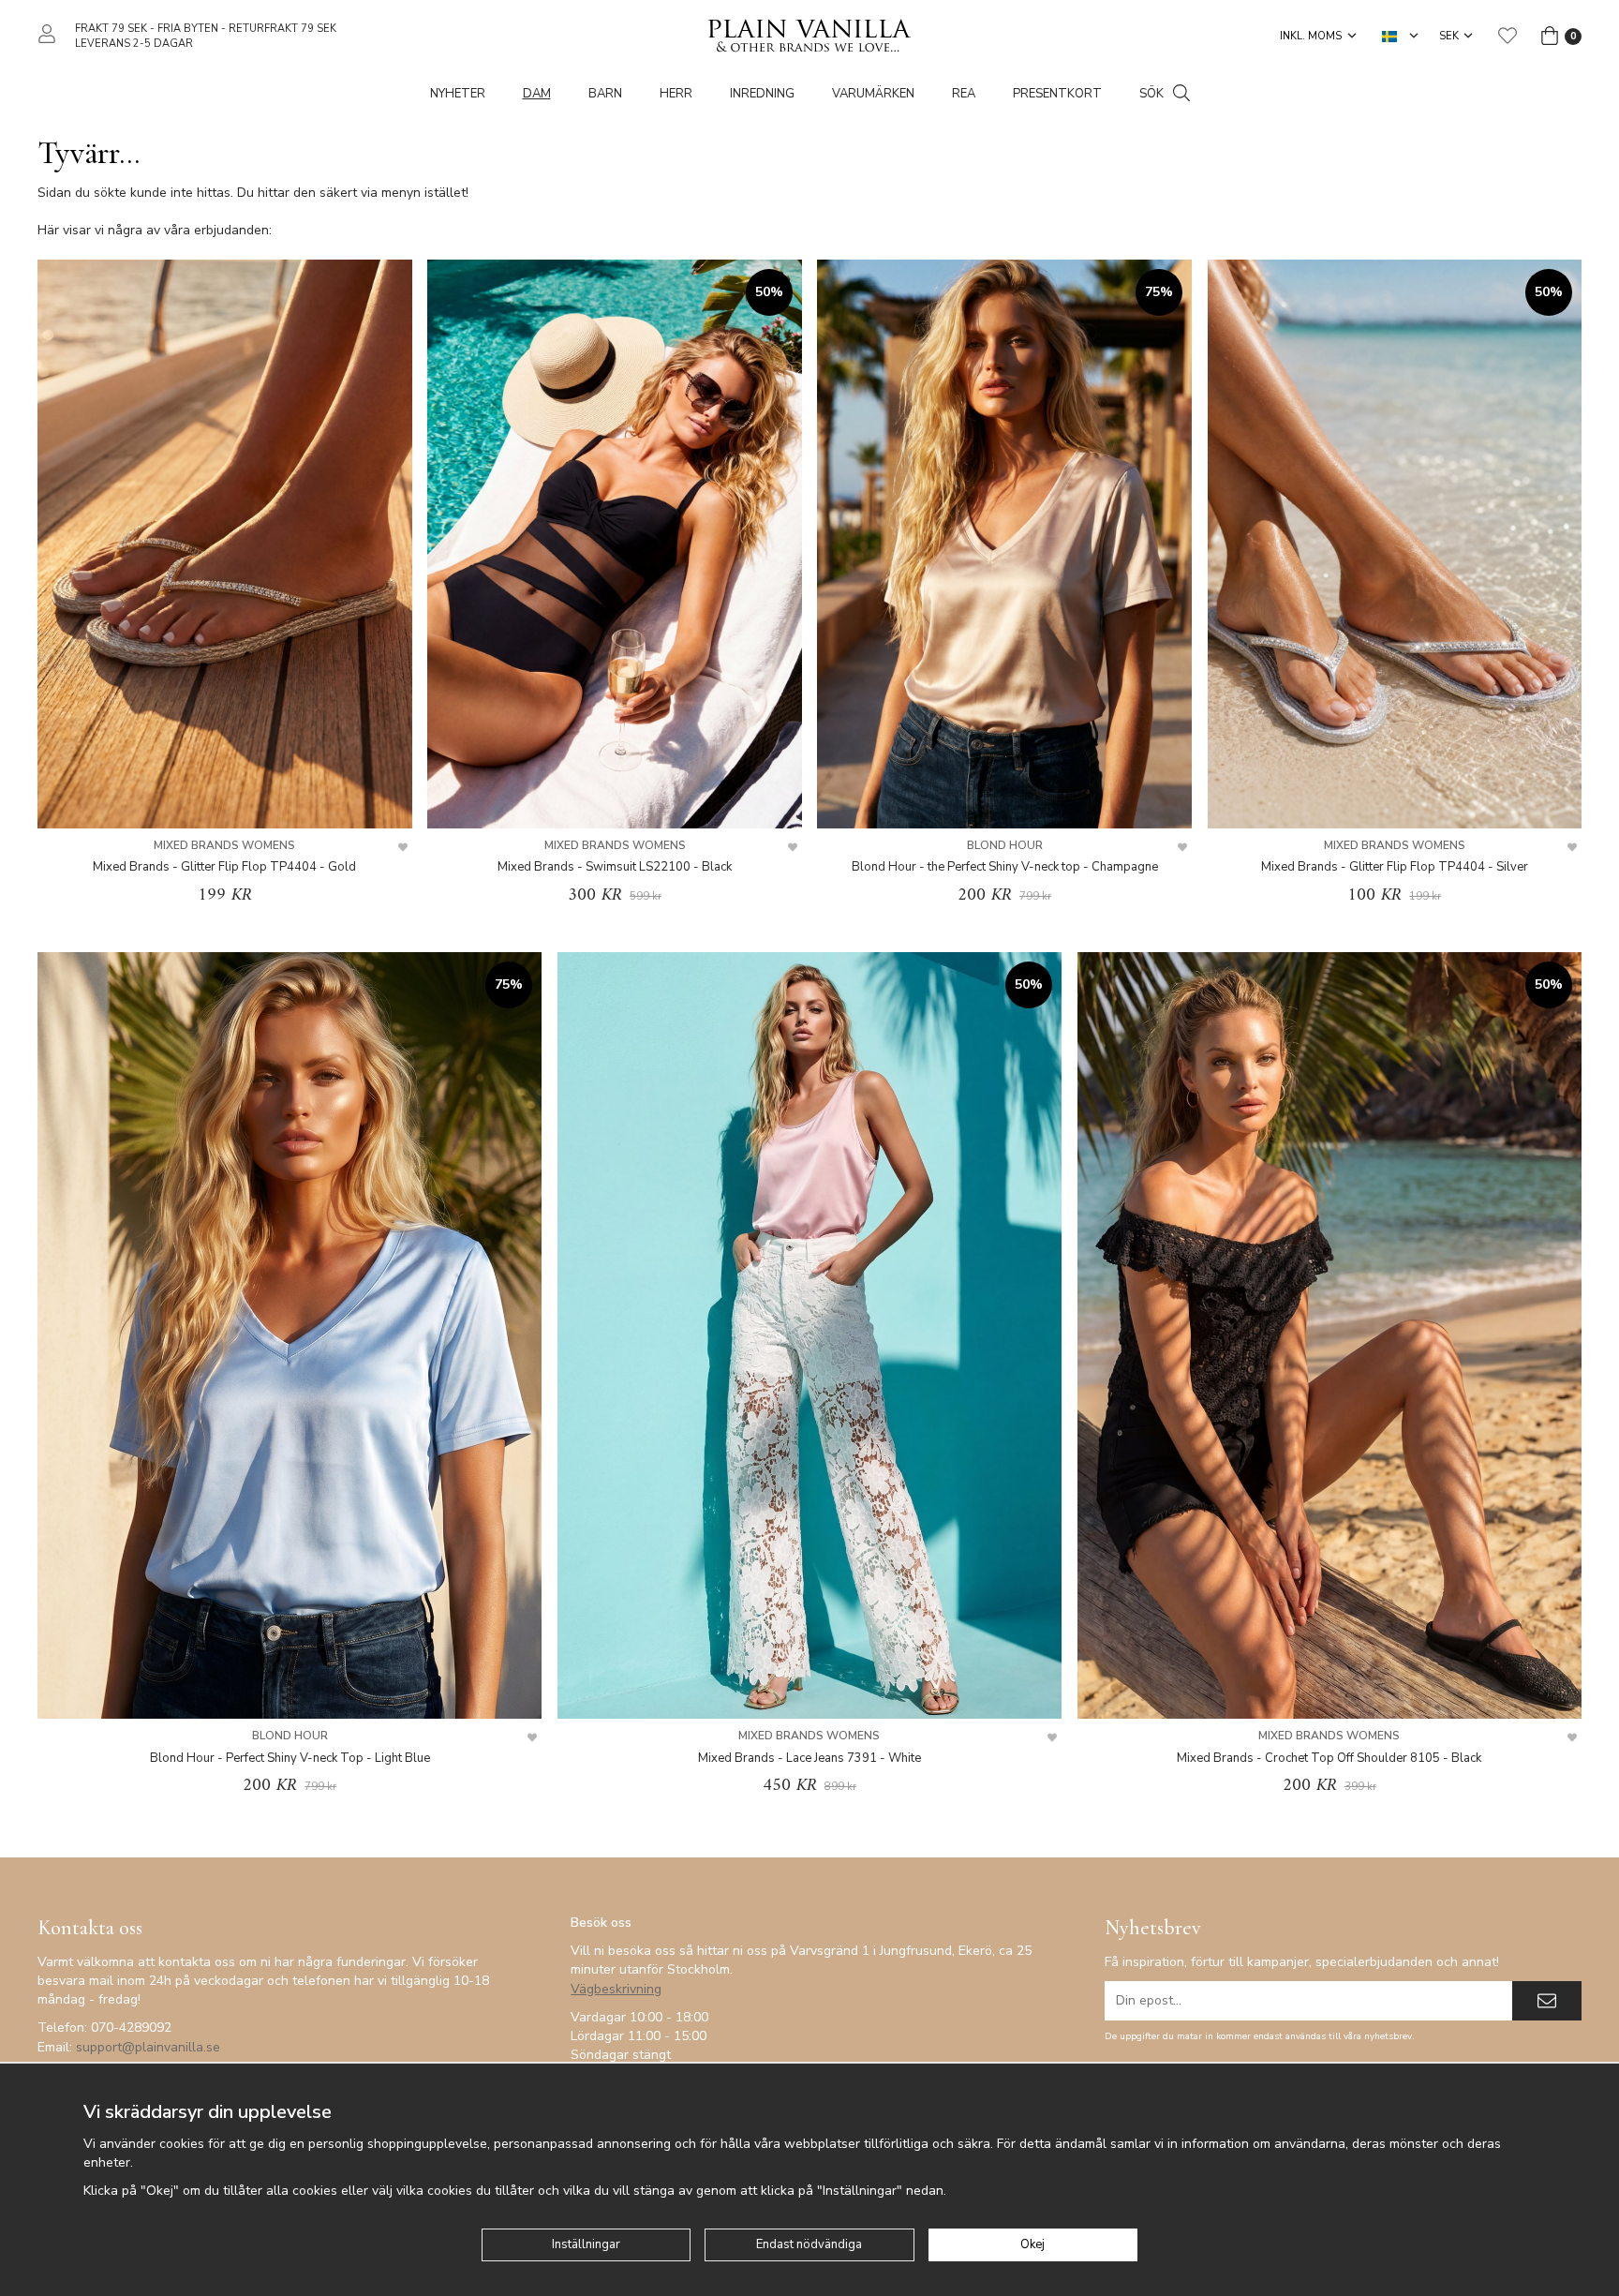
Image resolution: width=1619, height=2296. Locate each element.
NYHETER (458, 94)
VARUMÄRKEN (873, 94)
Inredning (762, 94)
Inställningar (586, 2244)
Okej (1032, 2244)
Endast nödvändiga (809, 2244)
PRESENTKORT (1057, 94)
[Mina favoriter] (1508, 36)
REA (964, 94)
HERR (676, 94)
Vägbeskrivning (616, 1989)
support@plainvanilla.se (148, 2047)
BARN (605, 94)
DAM (537, 94)
